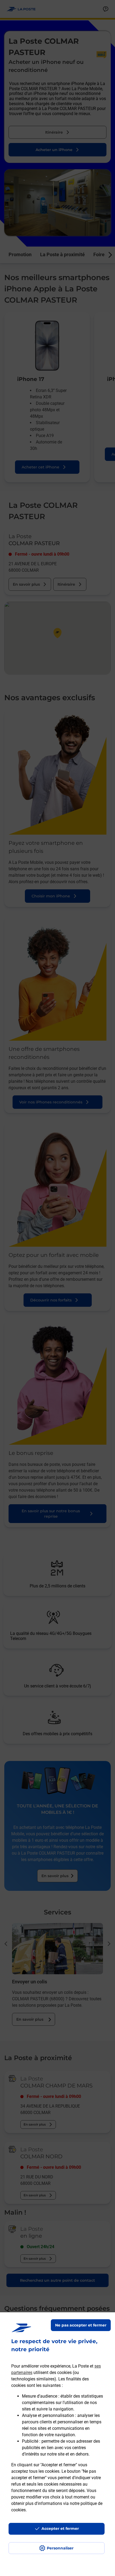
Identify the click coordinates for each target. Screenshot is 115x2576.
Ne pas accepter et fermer (81, 2325)
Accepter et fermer (60, 2529)
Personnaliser (60, 2548)
